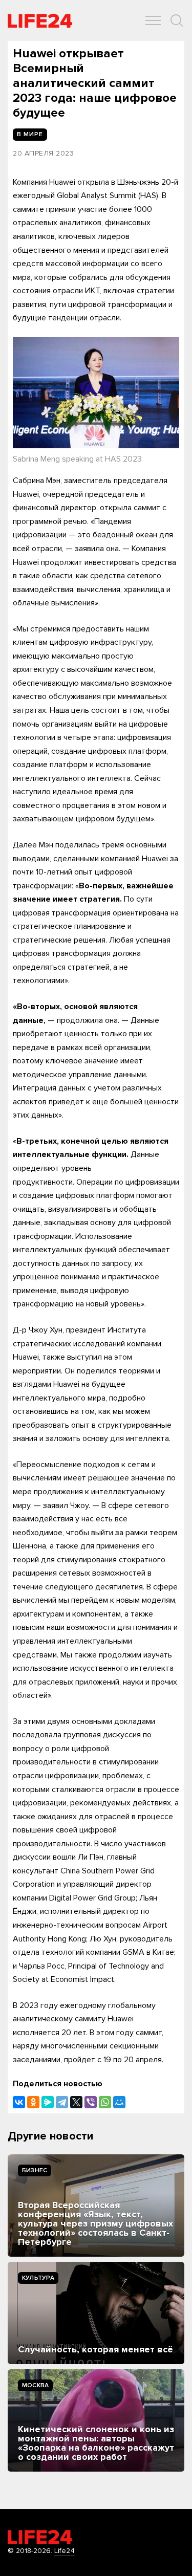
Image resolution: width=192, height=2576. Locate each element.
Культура (38, 2278)
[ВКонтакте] (19, 2102)
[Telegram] (62, 2102)
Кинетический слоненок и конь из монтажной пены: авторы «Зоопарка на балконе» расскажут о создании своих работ (96, 2443)
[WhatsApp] (105, 2102)
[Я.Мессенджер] (48, 2102)
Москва (35, 2385)
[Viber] (91, 2102)
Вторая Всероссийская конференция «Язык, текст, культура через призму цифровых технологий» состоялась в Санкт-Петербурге (95, 2223)
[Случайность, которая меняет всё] (96, 2313)
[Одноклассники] (33, 2102)
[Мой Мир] (119, 2102)
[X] (76, 2102)
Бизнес (35, 2170)
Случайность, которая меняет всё (95, 2349)
